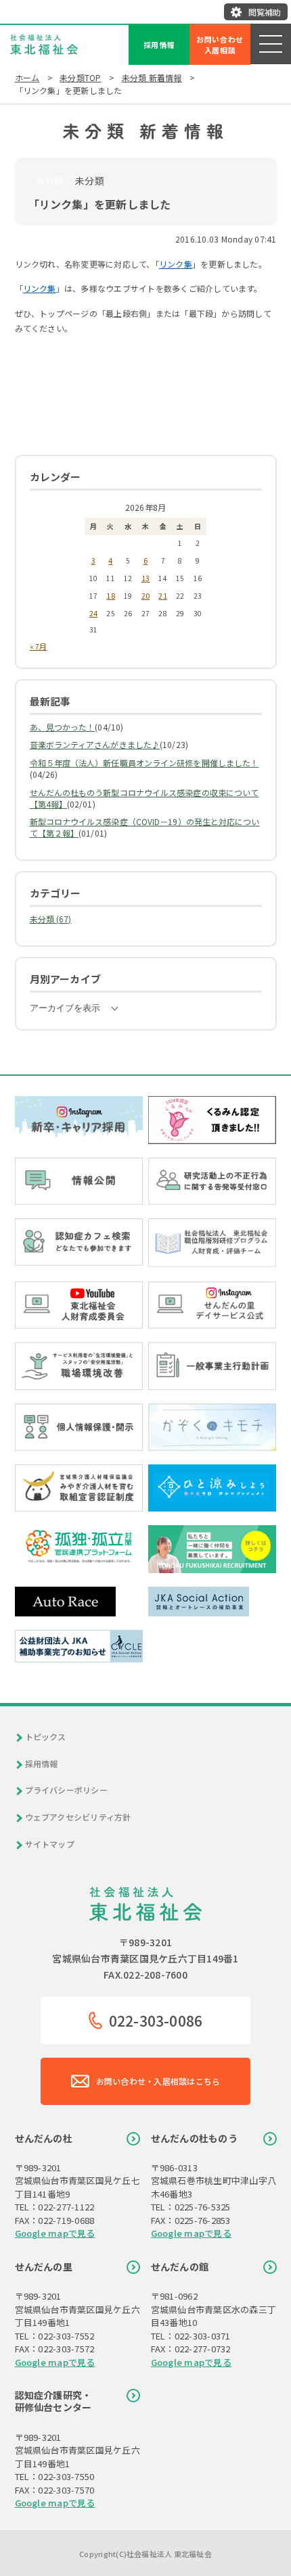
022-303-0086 (156, 2021)
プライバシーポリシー (66, 1790)
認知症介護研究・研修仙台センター (53, 2401)
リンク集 (176, 264)
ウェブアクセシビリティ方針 (78, 1817)
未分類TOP (80, 77)
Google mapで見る (55, 2233)
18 (110, 595)
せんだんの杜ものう (194, 2138)
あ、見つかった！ (63, 727)
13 (145, 578)
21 (162, 595)
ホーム (27, 77)
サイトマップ (50, 1844)
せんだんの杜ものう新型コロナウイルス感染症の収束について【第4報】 (144, 798)
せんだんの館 (180, 2267)
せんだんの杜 (44, 2138)
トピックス (46, 1737)
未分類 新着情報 (152, 77)
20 (145, 595)
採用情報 (159, 45)
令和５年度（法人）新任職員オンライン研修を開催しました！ (144, 763)
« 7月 (39, 646)
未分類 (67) (51, 919)
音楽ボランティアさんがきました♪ (95, 744)
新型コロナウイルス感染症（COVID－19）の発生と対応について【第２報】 (145, 827)
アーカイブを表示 (65, 1008)
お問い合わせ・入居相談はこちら (158, 2081)
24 (93, 613)
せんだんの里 (44, 2267)
